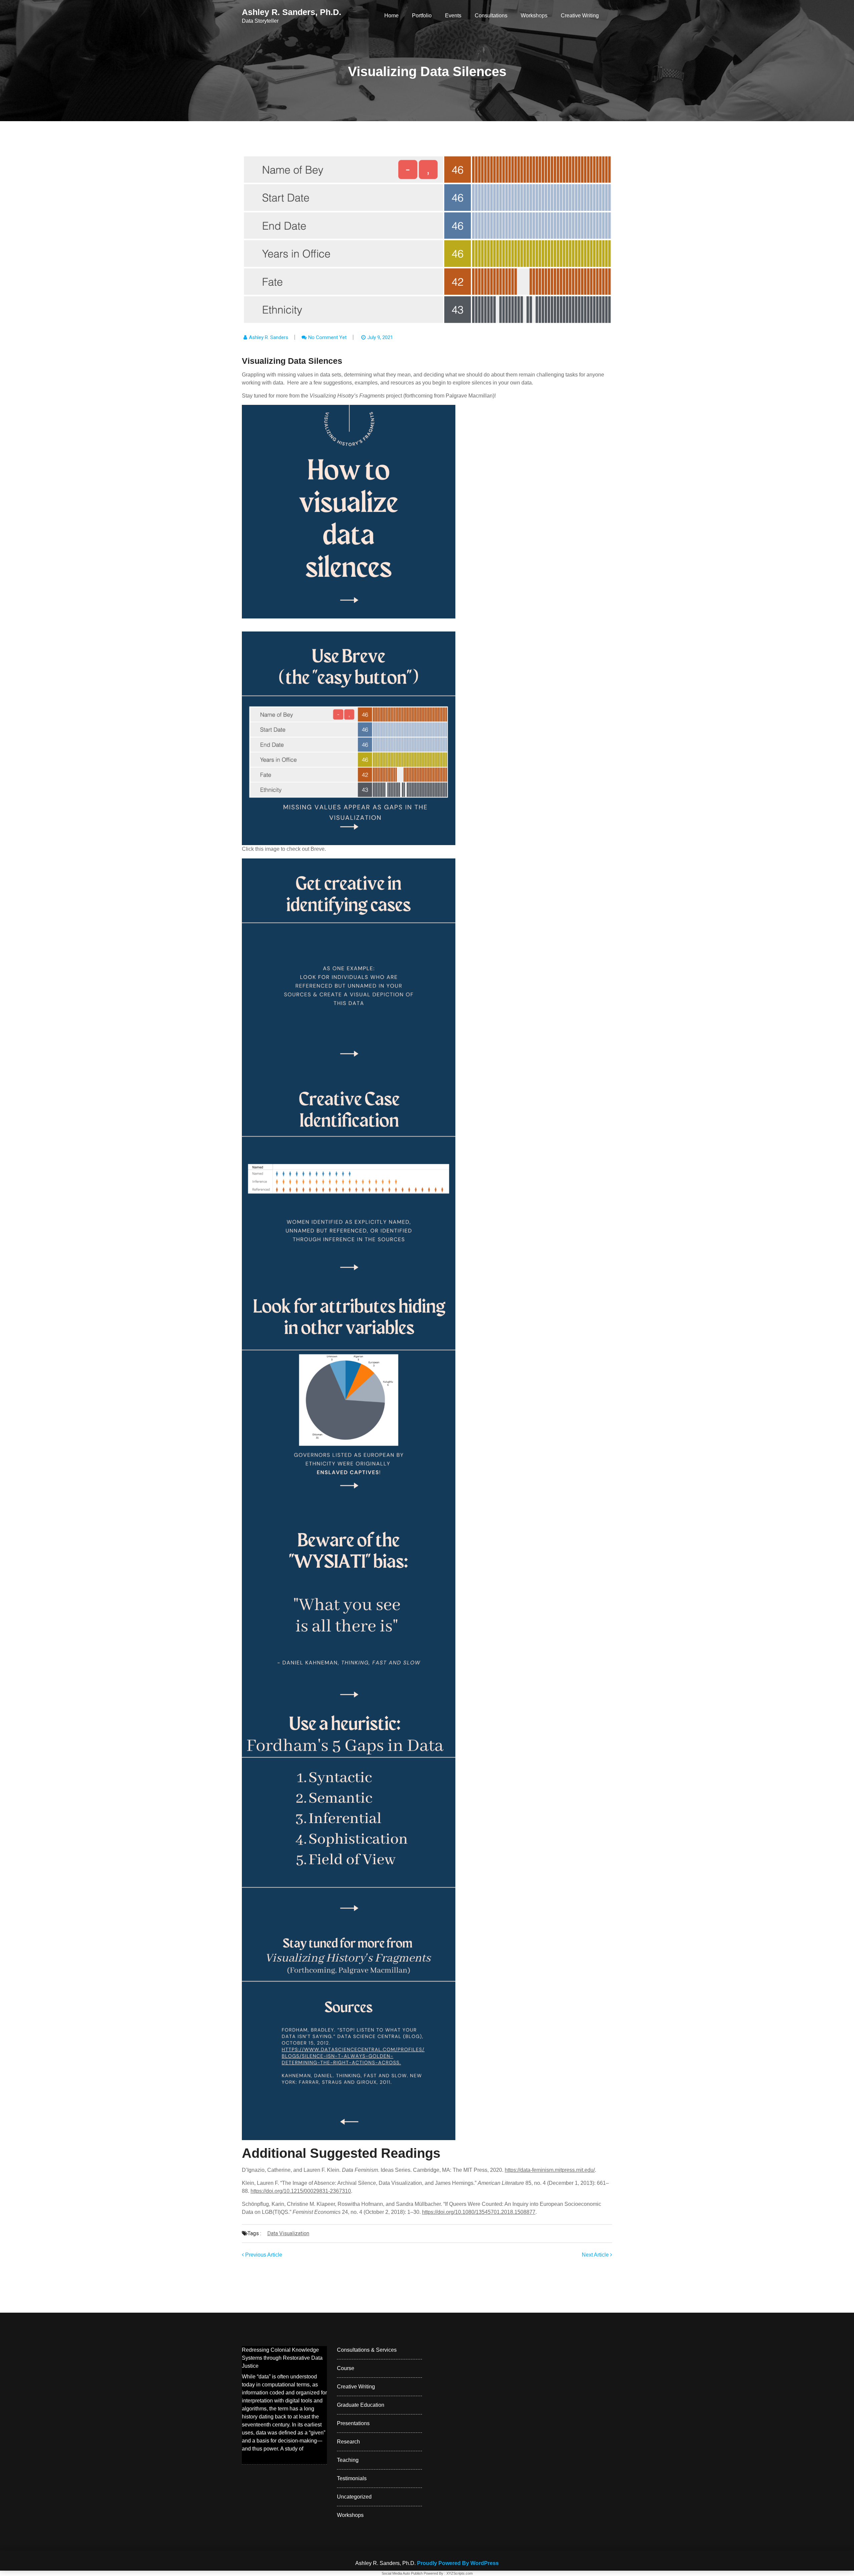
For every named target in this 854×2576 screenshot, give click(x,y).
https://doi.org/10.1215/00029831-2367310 (301, 2191)
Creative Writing (580, 16)
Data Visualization (288, 2233)
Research (348, 2442)
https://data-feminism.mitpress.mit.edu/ (550, 2170)
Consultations (491, 16)
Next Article (596, 2255)
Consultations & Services (367, 2350)
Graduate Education (361, 2405)
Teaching (348, 2460)
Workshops (534, 16)
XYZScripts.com (460, 2573)
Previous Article (263, 2255)
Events (453, 16)
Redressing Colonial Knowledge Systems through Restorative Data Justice (282, 2358)
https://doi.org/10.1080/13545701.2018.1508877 (479, 2212)
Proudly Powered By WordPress (458, 2563)
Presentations (353, 2423)
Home (391, 16)
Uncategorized (354, 2497)
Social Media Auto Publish (402, 2573)
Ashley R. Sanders (269, 337)
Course (346, 2368)
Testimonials (352, 2478)
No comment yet (327, 337)
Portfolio (422, 16)
